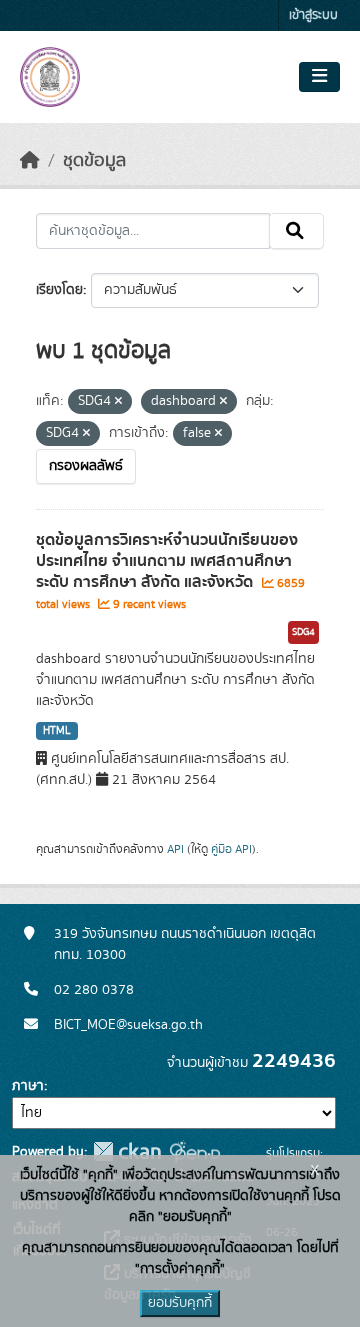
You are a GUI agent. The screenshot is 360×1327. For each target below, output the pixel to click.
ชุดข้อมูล (94, 161)
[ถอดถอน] (118, 402)
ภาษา (28, 1086)
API (175, 849)
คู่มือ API (231, 849)
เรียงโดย (59, 290)
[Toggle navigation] (319, 77)
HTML (57, 731)
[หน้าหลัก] (30, 161)
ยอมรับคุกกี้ (180, 1303)
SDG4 (303, 632)
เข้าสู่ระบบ (313, 15)
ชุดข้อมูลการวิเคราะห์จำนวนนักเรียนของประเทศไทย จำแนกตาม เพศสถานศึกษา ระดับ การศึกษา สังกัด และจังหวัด (167, 561)
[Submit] (296, 231)
